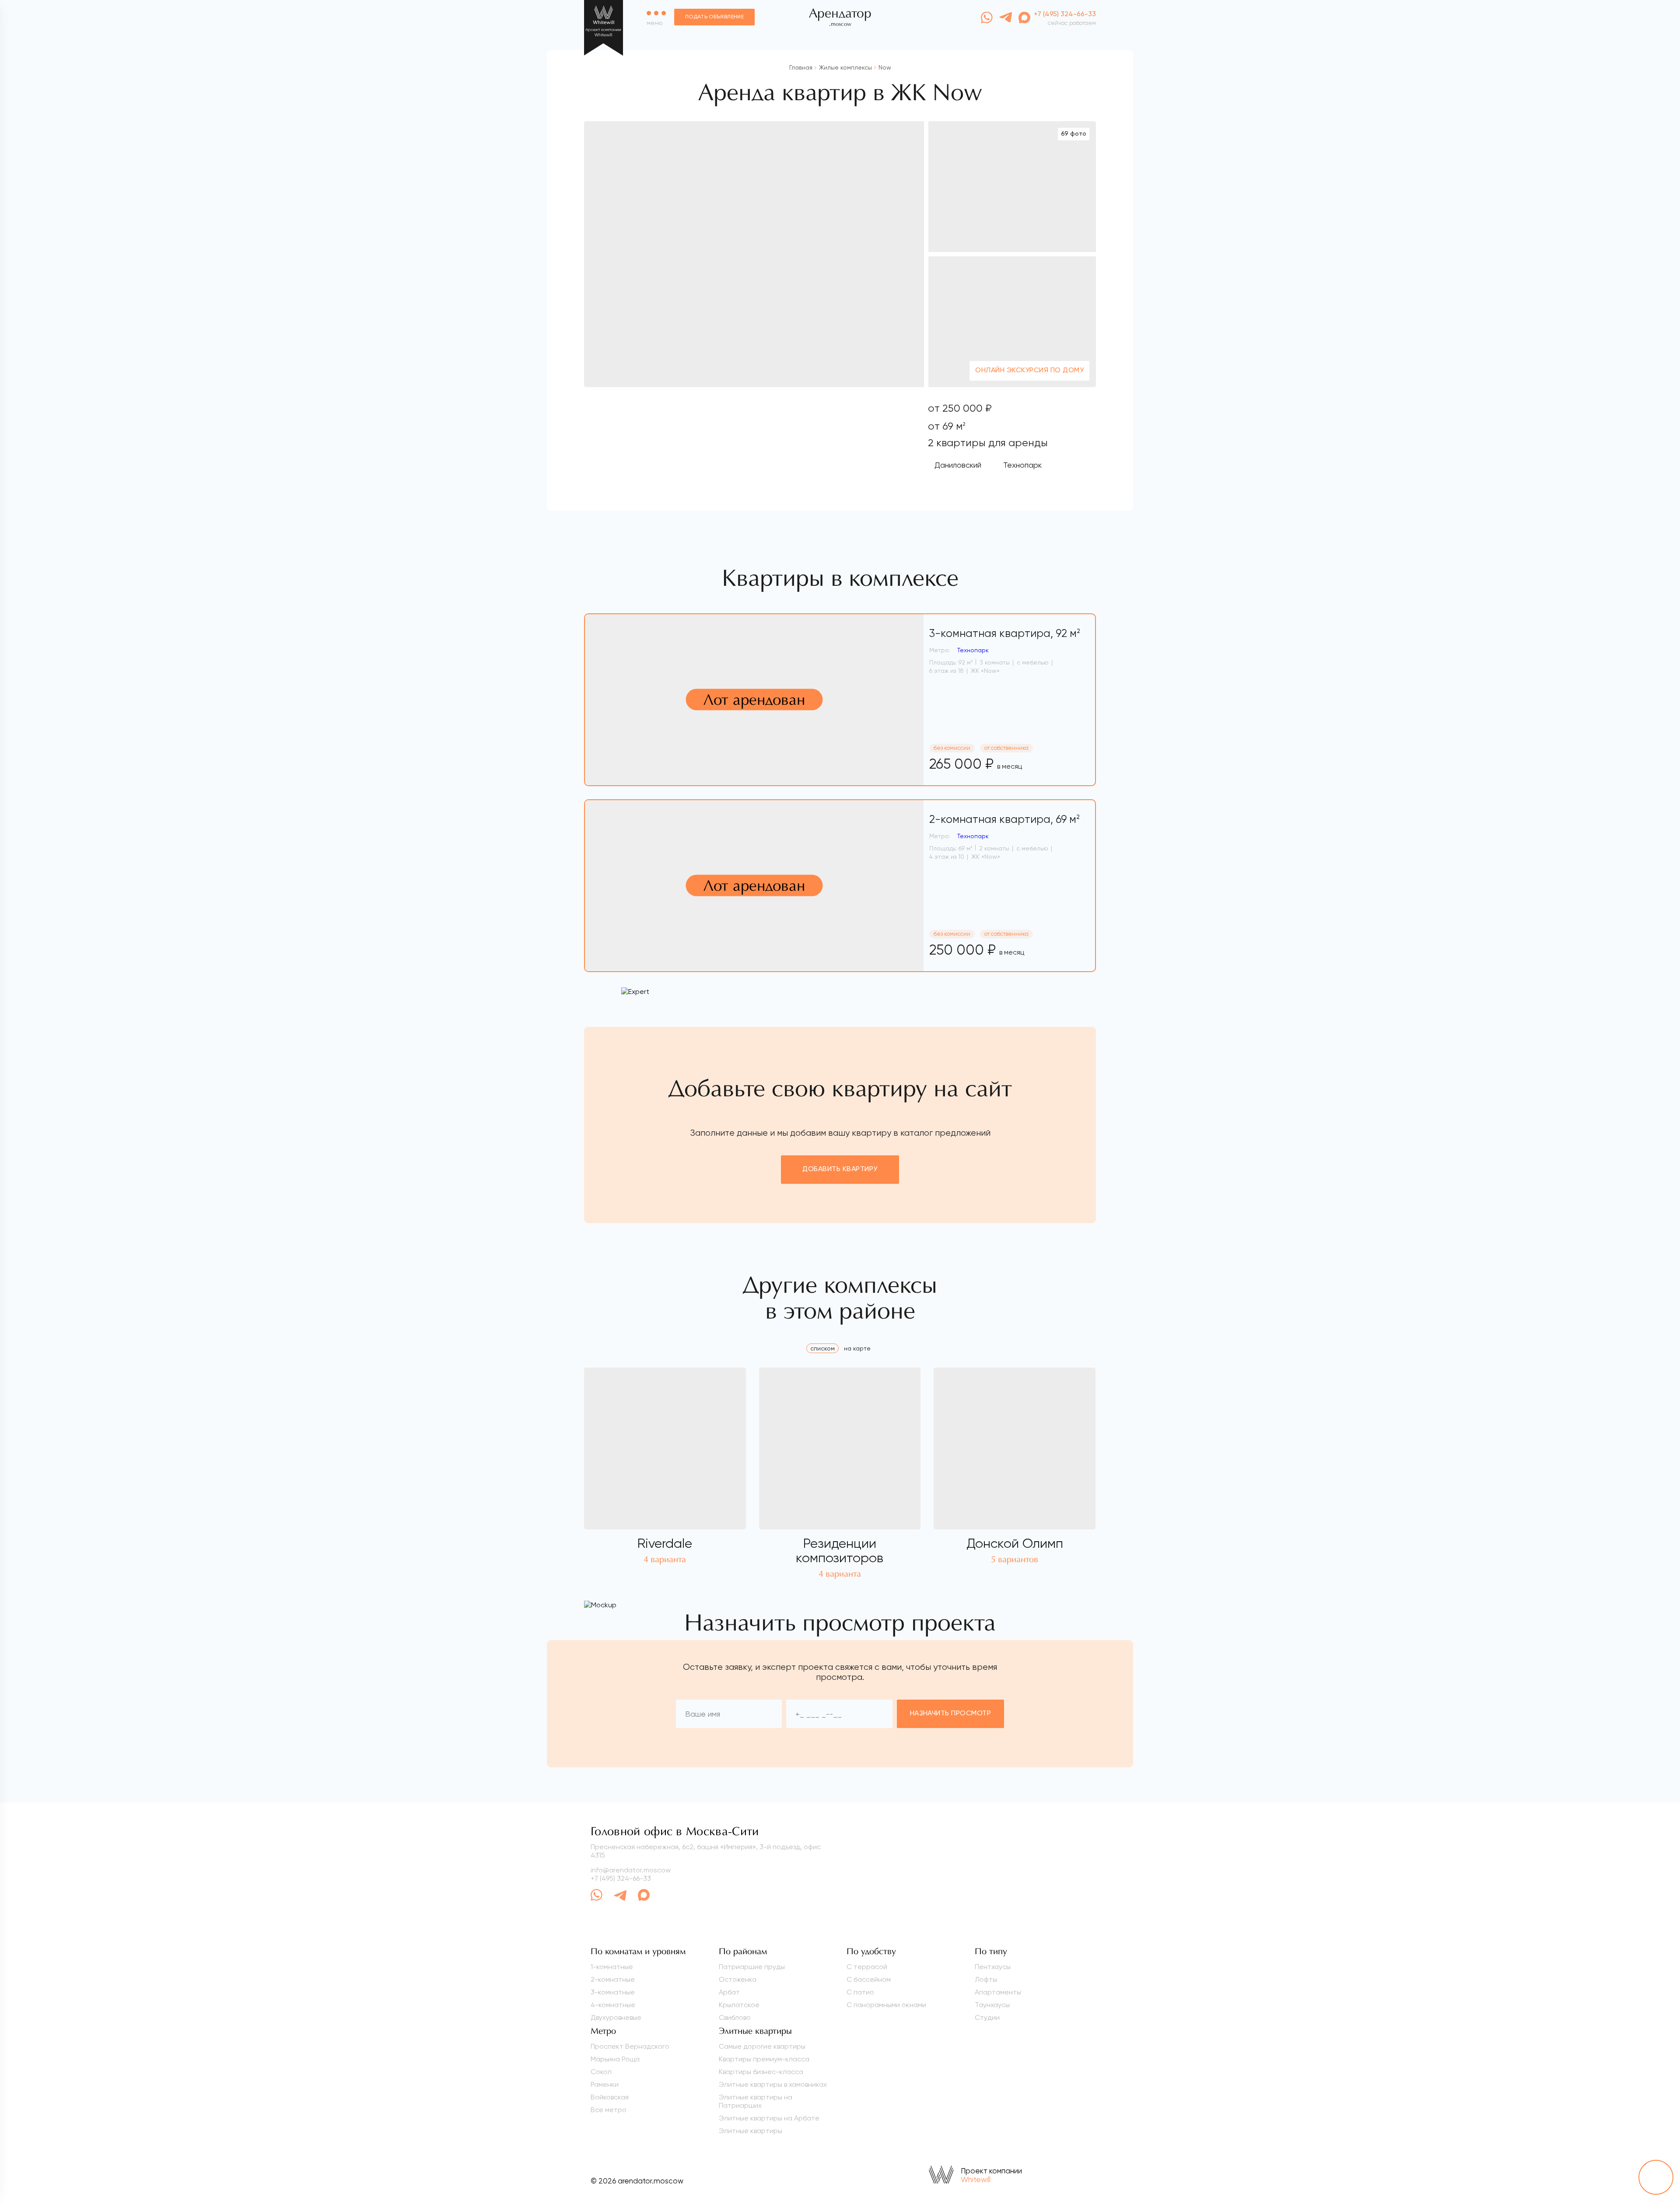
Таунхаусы (992, 2005)
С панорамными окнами (886, 2005)
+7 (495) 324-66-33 (621, 1878)
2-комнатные (613, 1979)
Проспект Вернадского (630, 2046)
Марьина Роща (615, 2059)
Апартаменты (998, 1992)
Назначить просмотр (951, 1714)
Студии (987, 2017)
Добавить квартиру (840, 1169)
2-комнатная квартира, (1004, 819)
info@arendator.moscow (631, 1870)
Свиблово (735, 2017)
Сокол (601, 2072)
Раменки (605, 2084)
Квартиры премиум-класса (764, 2059)
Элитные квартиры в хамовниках (773, 2084)
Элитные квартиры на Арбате (769, 2118)
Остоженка (738, 1979)
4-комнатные (613, 2005)
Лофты (986, 1979)
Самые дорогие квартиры (762, 2046)
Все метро (609, 2110)
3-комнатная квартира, (1005, 633)
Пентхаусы (993, 1967)
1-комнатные (612, 1967)
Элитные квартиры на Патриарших (756, 2101)
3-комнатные (613, 1992)
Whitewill (976, 2180)
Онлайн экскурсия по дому (1029, 371)
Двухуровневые (616, 2017)
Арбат (729, 1992)
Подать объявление (714, 17)
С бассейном (869, 1979)
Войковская (610, 2097)
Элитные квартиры (751, 2131)
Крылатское (739, 2005)
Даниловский (958, 465)
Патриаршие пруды (752, 1967)
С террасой (867, 1967)
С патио (860, 1992)
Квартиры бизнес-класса (761, 2072)
